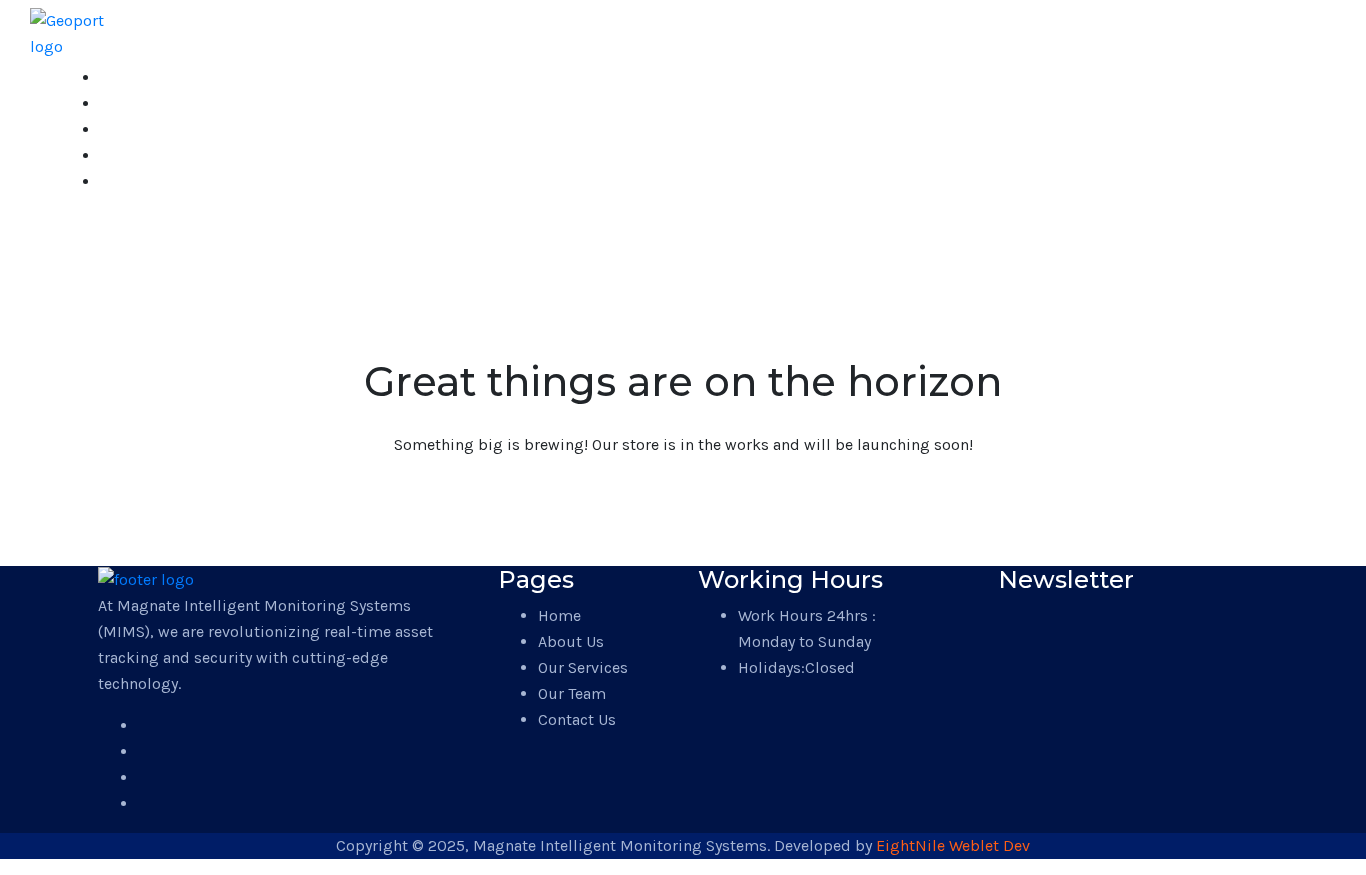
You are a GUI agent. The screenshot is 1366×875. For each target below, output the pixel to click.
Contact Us (142, 181)
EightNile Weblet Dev (953, 845)
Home (122, 77)
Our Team (136, 155)
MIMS (64, 229)
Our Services (147, 129)
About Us (134, 103)
